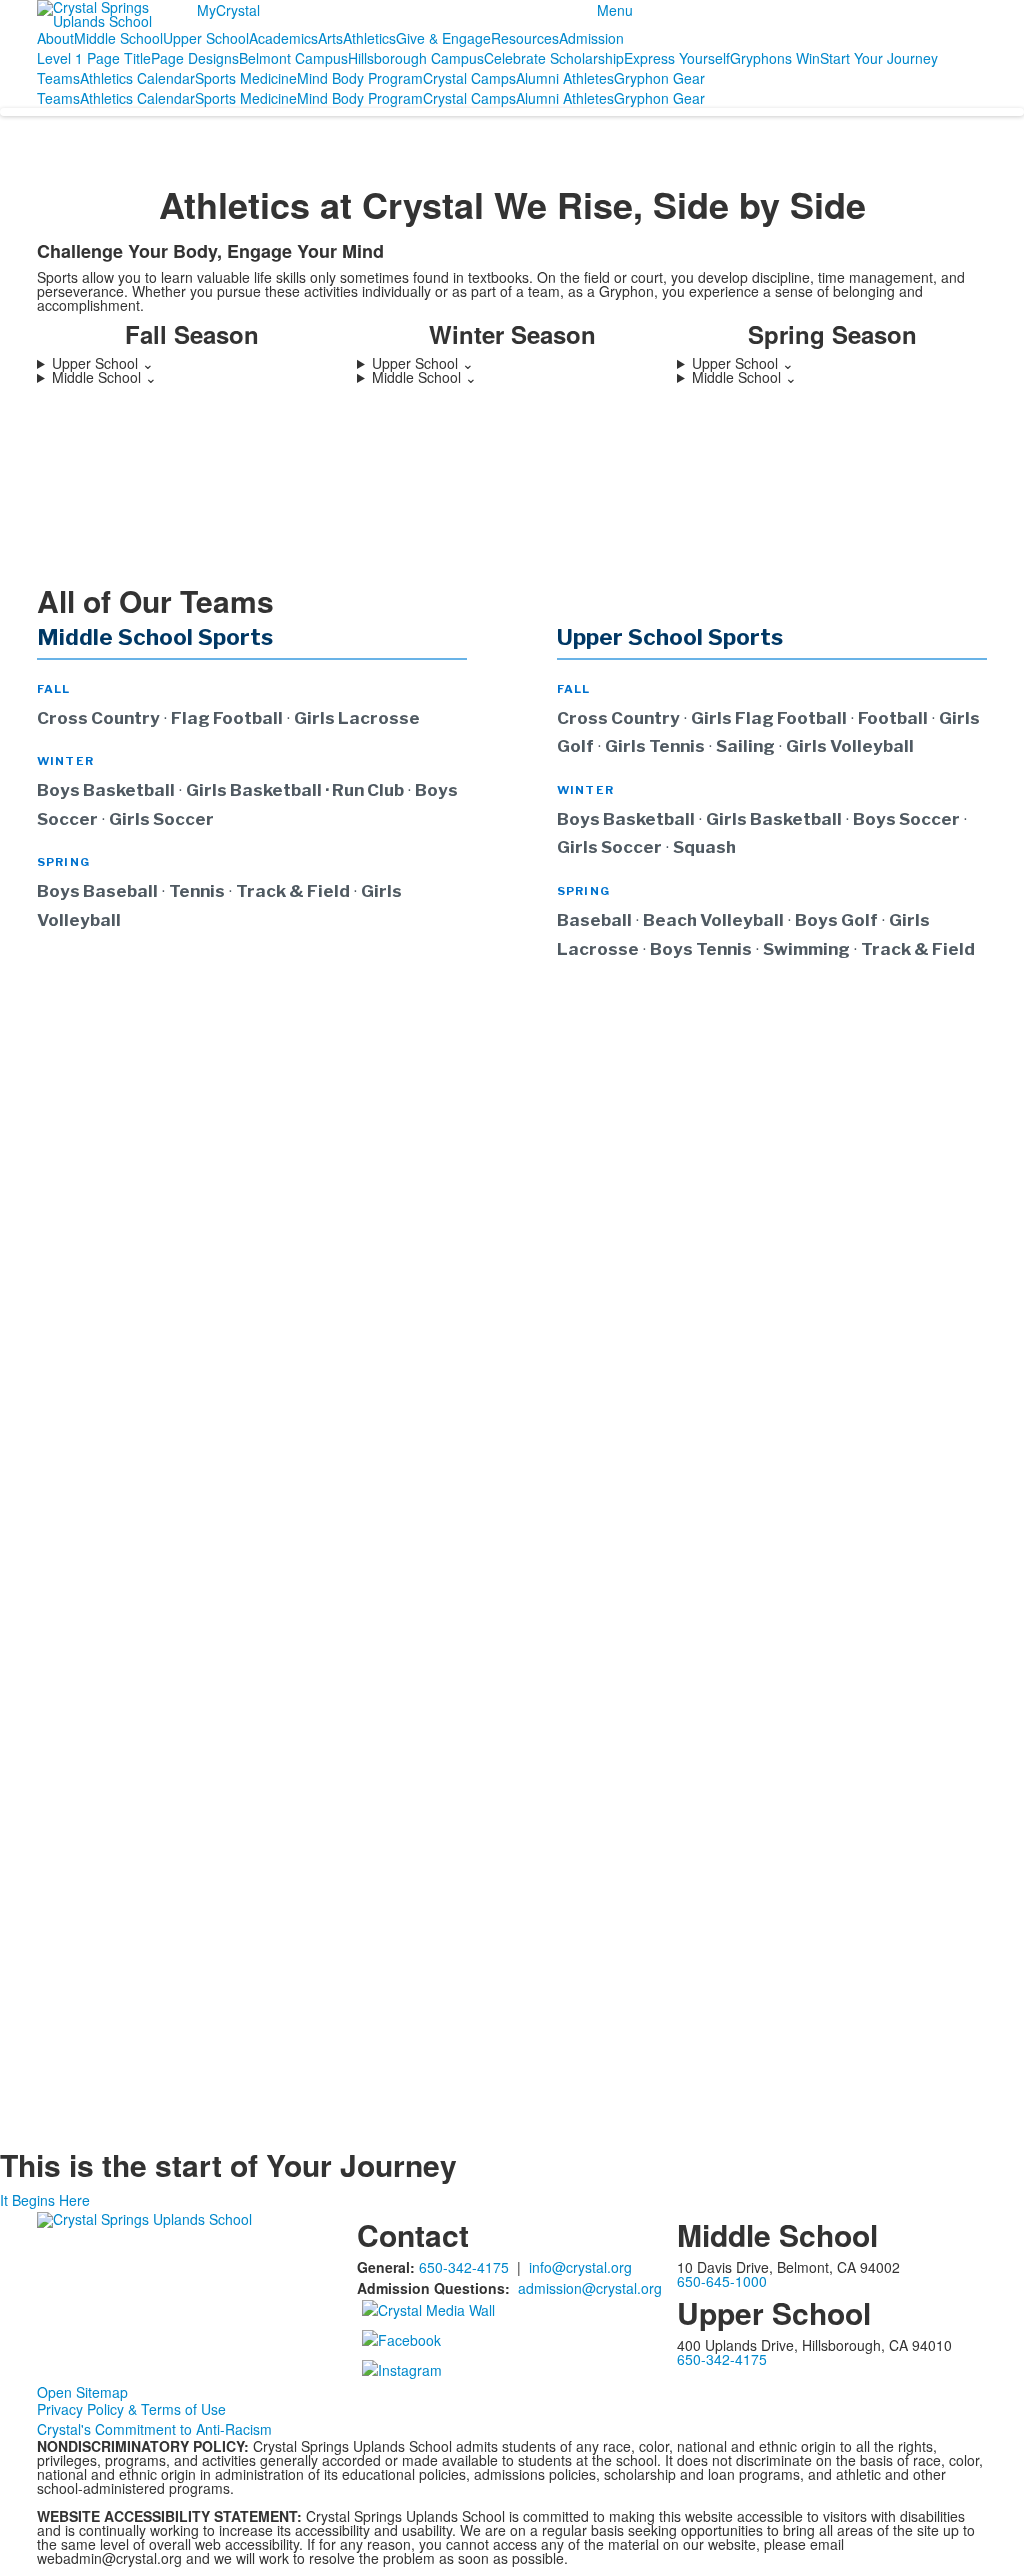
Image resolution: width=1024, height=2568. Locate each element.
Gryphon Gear (659, 78)
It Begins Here (45, 2200)
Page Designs (195, 58)
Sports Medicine (246, 78)
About (55, 38)
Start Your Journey (879, 58)
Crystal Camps (469, 78)
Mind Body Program (360, 78)
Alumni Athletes (565, 78)
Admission (591, 38)
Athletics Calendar (137, 78)
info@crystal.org (580, 2267)
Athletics (369, 38)
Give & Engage (443, 38)
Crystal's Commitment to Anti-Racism (154, 2429)
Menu (615, 10)
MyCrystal (228, 10)
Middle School (118, 38)
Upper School (206, 38)
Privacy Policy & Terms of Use (131, 2409)
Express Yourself (677, 58)
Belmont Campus (293, 58)
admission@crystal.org (590, 2288)
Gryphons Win (775, 58)
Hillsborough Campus (416, 58)
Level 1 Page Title (94, 58)
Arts (330, 38)
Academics (283, 38)
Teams (58, 78)
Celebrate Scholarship (554, 58)
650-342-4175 (464, 2267)
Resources (525, 38)
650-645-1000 (722, 2281)
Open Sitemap (82, 2392)
